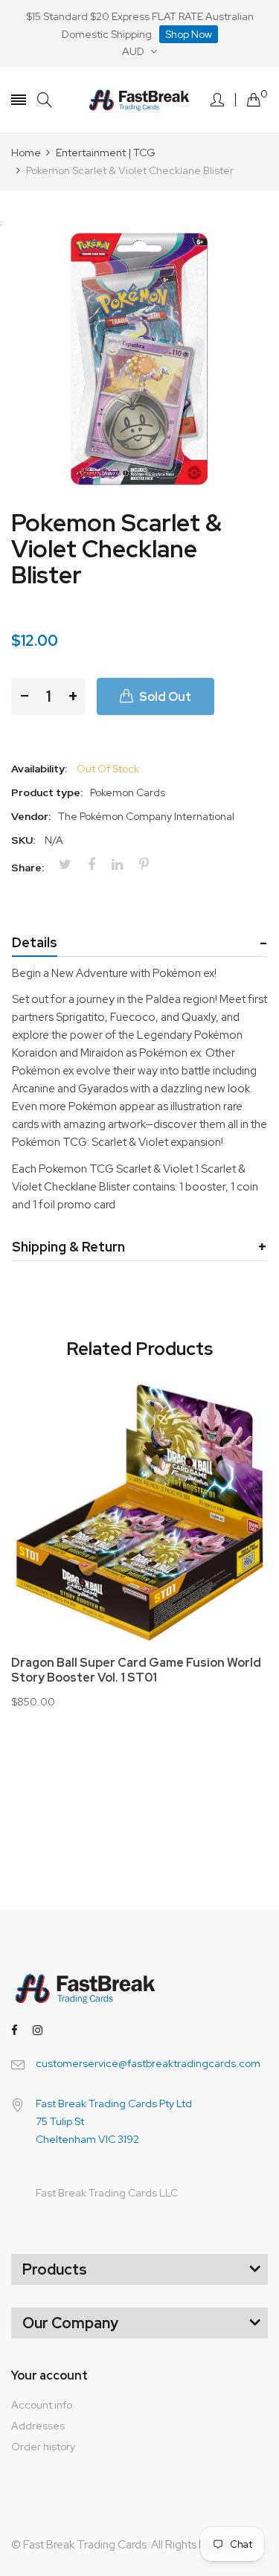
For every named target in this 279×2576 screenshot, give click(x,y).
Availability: (39, 769)
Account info (42, 2405)
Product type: (47, 792)
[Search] (45, 100)
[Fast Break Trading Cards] (139, 100)
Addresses (38, 2426)
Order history (43, 2447)
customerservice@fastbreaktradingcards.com (148, 2063)
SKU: (23, 840)
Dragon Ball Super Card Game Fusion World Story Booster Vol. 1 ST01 (136, 1670)
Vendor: (31, 816)
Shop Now (189, 34)
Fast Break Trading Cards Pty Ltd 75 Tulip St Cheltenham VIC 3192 (114, 2121)
